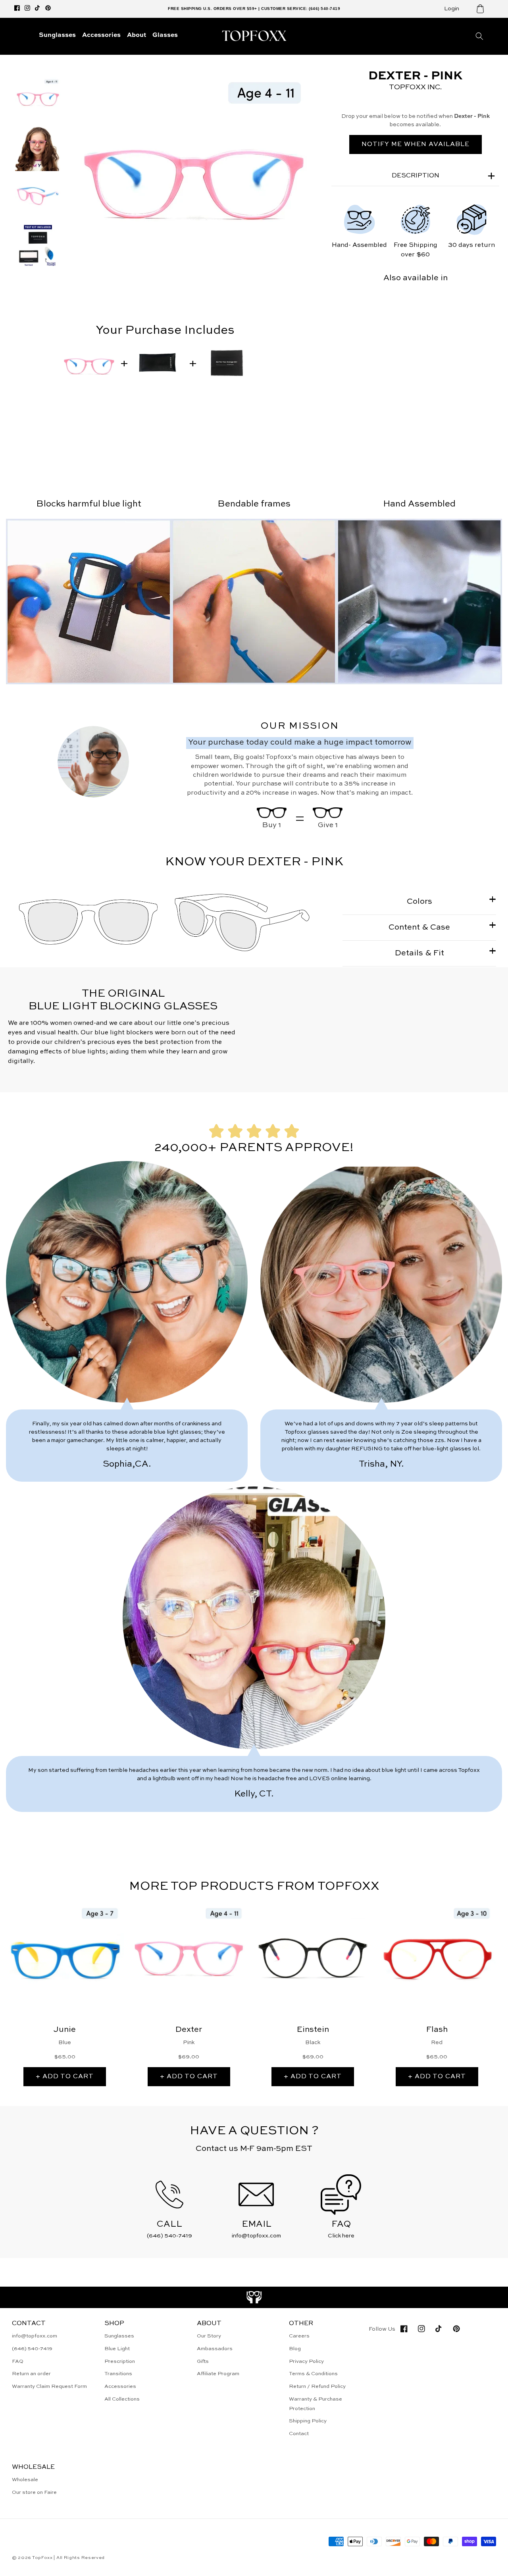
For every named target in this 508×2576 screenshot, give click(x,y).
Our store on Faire (34, 2492)
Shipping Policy (308, 2421)
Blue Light (117, 2349)
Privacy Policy (306, 2361)
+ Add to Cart (65, 2077)
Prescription (120, 2361)
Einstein (313, 2030)
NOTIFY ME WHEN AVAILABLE (416, 144)
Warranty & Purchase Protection (316, 2404)
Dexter (189, 2030)
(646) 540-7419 (32, 2349)
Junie (65, 2030)
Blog (295, 2349)
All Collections (122, 2399)
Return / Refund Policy (317, 2386)
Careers (299, 2336)
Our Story (209, 2336)
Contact (299, 2434)
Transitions (118, 2374)
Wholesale (25, 2480)
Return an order (31, 2374)
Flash (437, 2030)
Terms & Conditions (313, 2374)
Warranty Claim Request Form (49, 2386)
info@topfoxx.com (35, 2336)
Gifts (203, 2361)
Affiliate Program (218, 2374)
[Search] (479, 36)
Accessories (120, 2386)
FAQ (18, 2361)
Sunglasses (119, 2336)
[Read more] (254, 2297)
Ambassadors (215, 2349)
